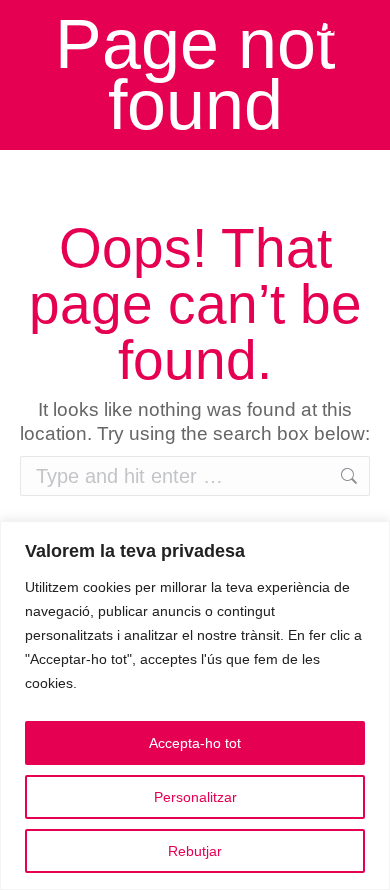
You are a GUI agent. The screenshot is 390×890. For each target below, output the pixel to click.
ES (362, 26)
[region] (195, 705)
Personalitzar (195, 797)
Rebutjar (195, 851)
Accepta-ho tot (195, 743)
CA (330, 26)
